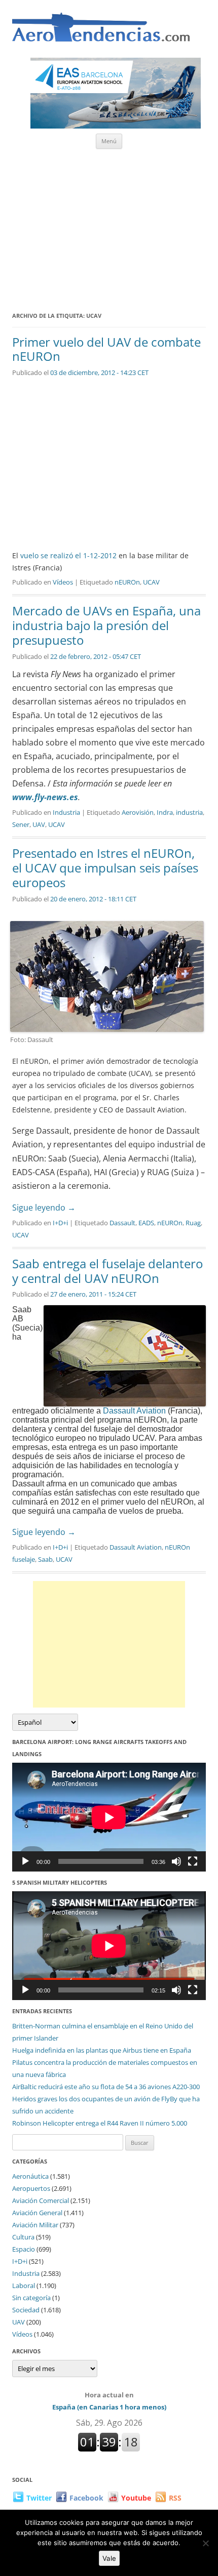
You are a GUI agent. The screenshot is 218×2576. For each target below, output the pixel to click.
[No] (205, 2543)
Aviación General (37, 2213)
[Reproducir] (25, 1861)
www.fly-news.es (45, 797)
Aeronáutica (30, 2176)
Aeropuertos (31, 2188)
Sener (21, 824)
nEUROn (127, 582)
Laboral (24, 2286)
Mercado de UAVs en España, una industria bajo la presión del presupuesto (106, 625)
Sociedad (26, 2310)
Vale (109, 2558)
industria (189, 812)
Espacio (24, 2249)
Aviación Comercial (41, 2200)
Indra (165, 812)
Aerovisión (138, 812)
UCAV (151, 582)
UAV (39, 824)
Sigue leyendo (44, 1208)
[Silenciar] (176, 1861)
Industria (66, 812)
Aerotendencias (101, 32)
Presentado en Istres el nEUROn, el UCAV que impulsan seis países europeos (105, 868)
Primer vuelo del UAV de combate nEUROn (106, 349)
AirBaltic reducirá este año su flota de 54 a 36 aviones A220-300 (106, 2087)
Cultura (23, 2237)
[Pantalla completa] (193, 1861)
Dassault (122, 1223)
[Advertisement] (109, 227)
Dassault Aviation (134, 1411)
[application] (109, 1817)
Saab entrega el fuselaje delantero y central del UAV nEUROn (107, 1271)
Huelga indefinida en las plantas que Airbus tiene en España (102, 2050)
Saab (45, 1559)
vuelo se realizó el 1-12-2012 (67, 555)
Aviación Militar (35, 2225)
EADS (146, 1223)
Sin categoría (31, 2298)
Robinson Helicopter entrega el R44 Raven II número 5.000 (100, 2123)
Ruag (193, 1223)
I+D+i (60, 1223)
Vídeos (63, 582)
